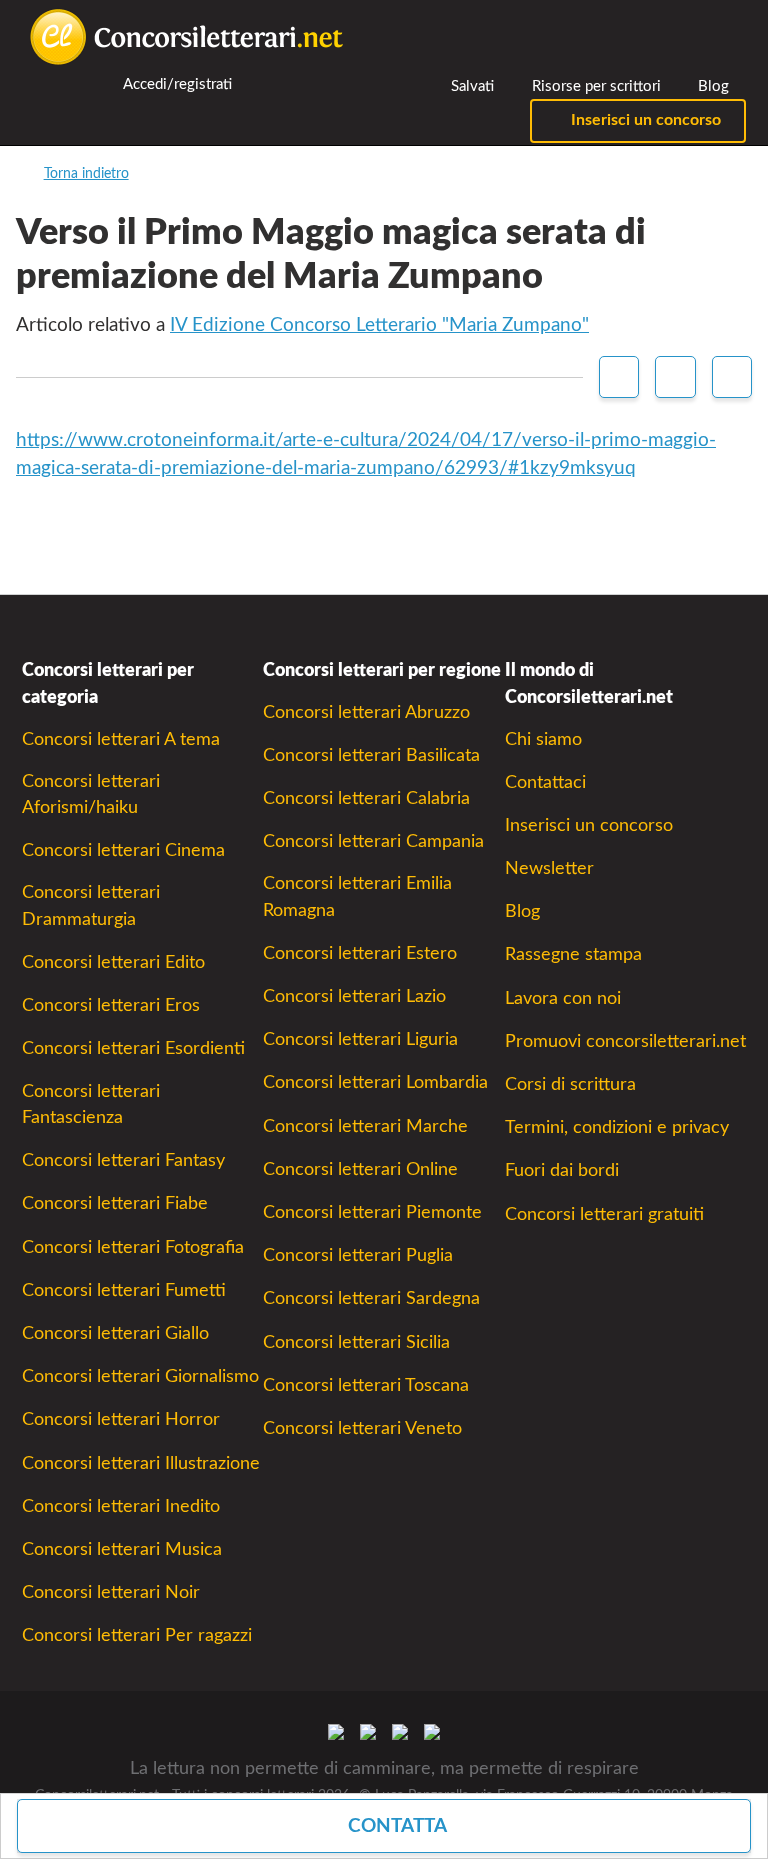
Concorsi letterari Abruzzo (366, 712)
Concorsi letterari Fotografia (133, 1247)
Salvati (470, 86)
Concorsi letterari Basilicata (371, 755)
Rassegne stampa (573, 954)
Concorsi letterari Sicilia (356, 1342)
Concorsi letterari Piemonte (372, 1212)
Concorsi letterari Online (360, 1169)
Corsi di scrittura (570, 1084)
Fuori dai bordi (562, 1170)
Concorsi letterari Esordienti (133, 1048)
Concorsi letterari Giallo (115, 1333)
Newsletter (549, 868)
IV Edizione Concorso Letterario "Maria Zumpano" (379, 325)
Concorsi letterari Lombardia (375, 1082)
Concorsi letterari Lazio (354, 996)
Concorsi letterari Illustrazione (141, 1463)
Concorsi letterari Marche (365, 1126)
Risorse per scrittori (594, 86)
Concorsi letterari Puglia (358, 1255)
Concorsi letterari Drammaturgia (91, 905)
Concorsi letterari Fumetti (124, 1290)
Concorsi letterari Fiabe (115, 1203)
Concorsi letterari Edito (113, 962)
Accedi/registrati (176, 84)
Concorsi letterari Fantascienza (91, 1104)
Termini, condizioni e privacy (617, 1127)
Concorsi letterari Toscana (366, 1385)
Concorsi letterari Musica (122, 1549)
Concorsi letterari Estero (360, 953)
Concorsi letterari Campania (373, 841)
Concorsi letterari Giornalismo (140, 1376)
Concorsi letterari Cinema (123, 850)
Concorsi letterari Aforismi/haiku (91, 794)
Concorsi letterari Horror (121, 1419)
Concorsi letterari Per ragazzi (137, 1635)
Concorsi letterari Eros (111, 1005)
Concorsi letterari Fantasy (123, 1160)
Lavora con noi (563, 998)
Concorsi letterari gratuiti (604, 1214)
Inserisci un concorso (644, 120)
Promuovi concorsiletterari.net (625, 1041)
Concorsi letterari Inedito (121, 1506)
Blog (711, 86)
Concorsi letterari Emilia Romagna (357, 896)
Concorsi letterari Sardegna (371, 1298)
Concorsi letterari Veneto (362, 1428)
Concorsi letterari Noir (111, 1592)
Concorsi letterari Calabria (366, 798)
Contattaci (545, 782)
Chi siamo (543, 739)
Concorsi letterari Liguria (360, 1039)
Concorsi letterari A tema (121, 739)
